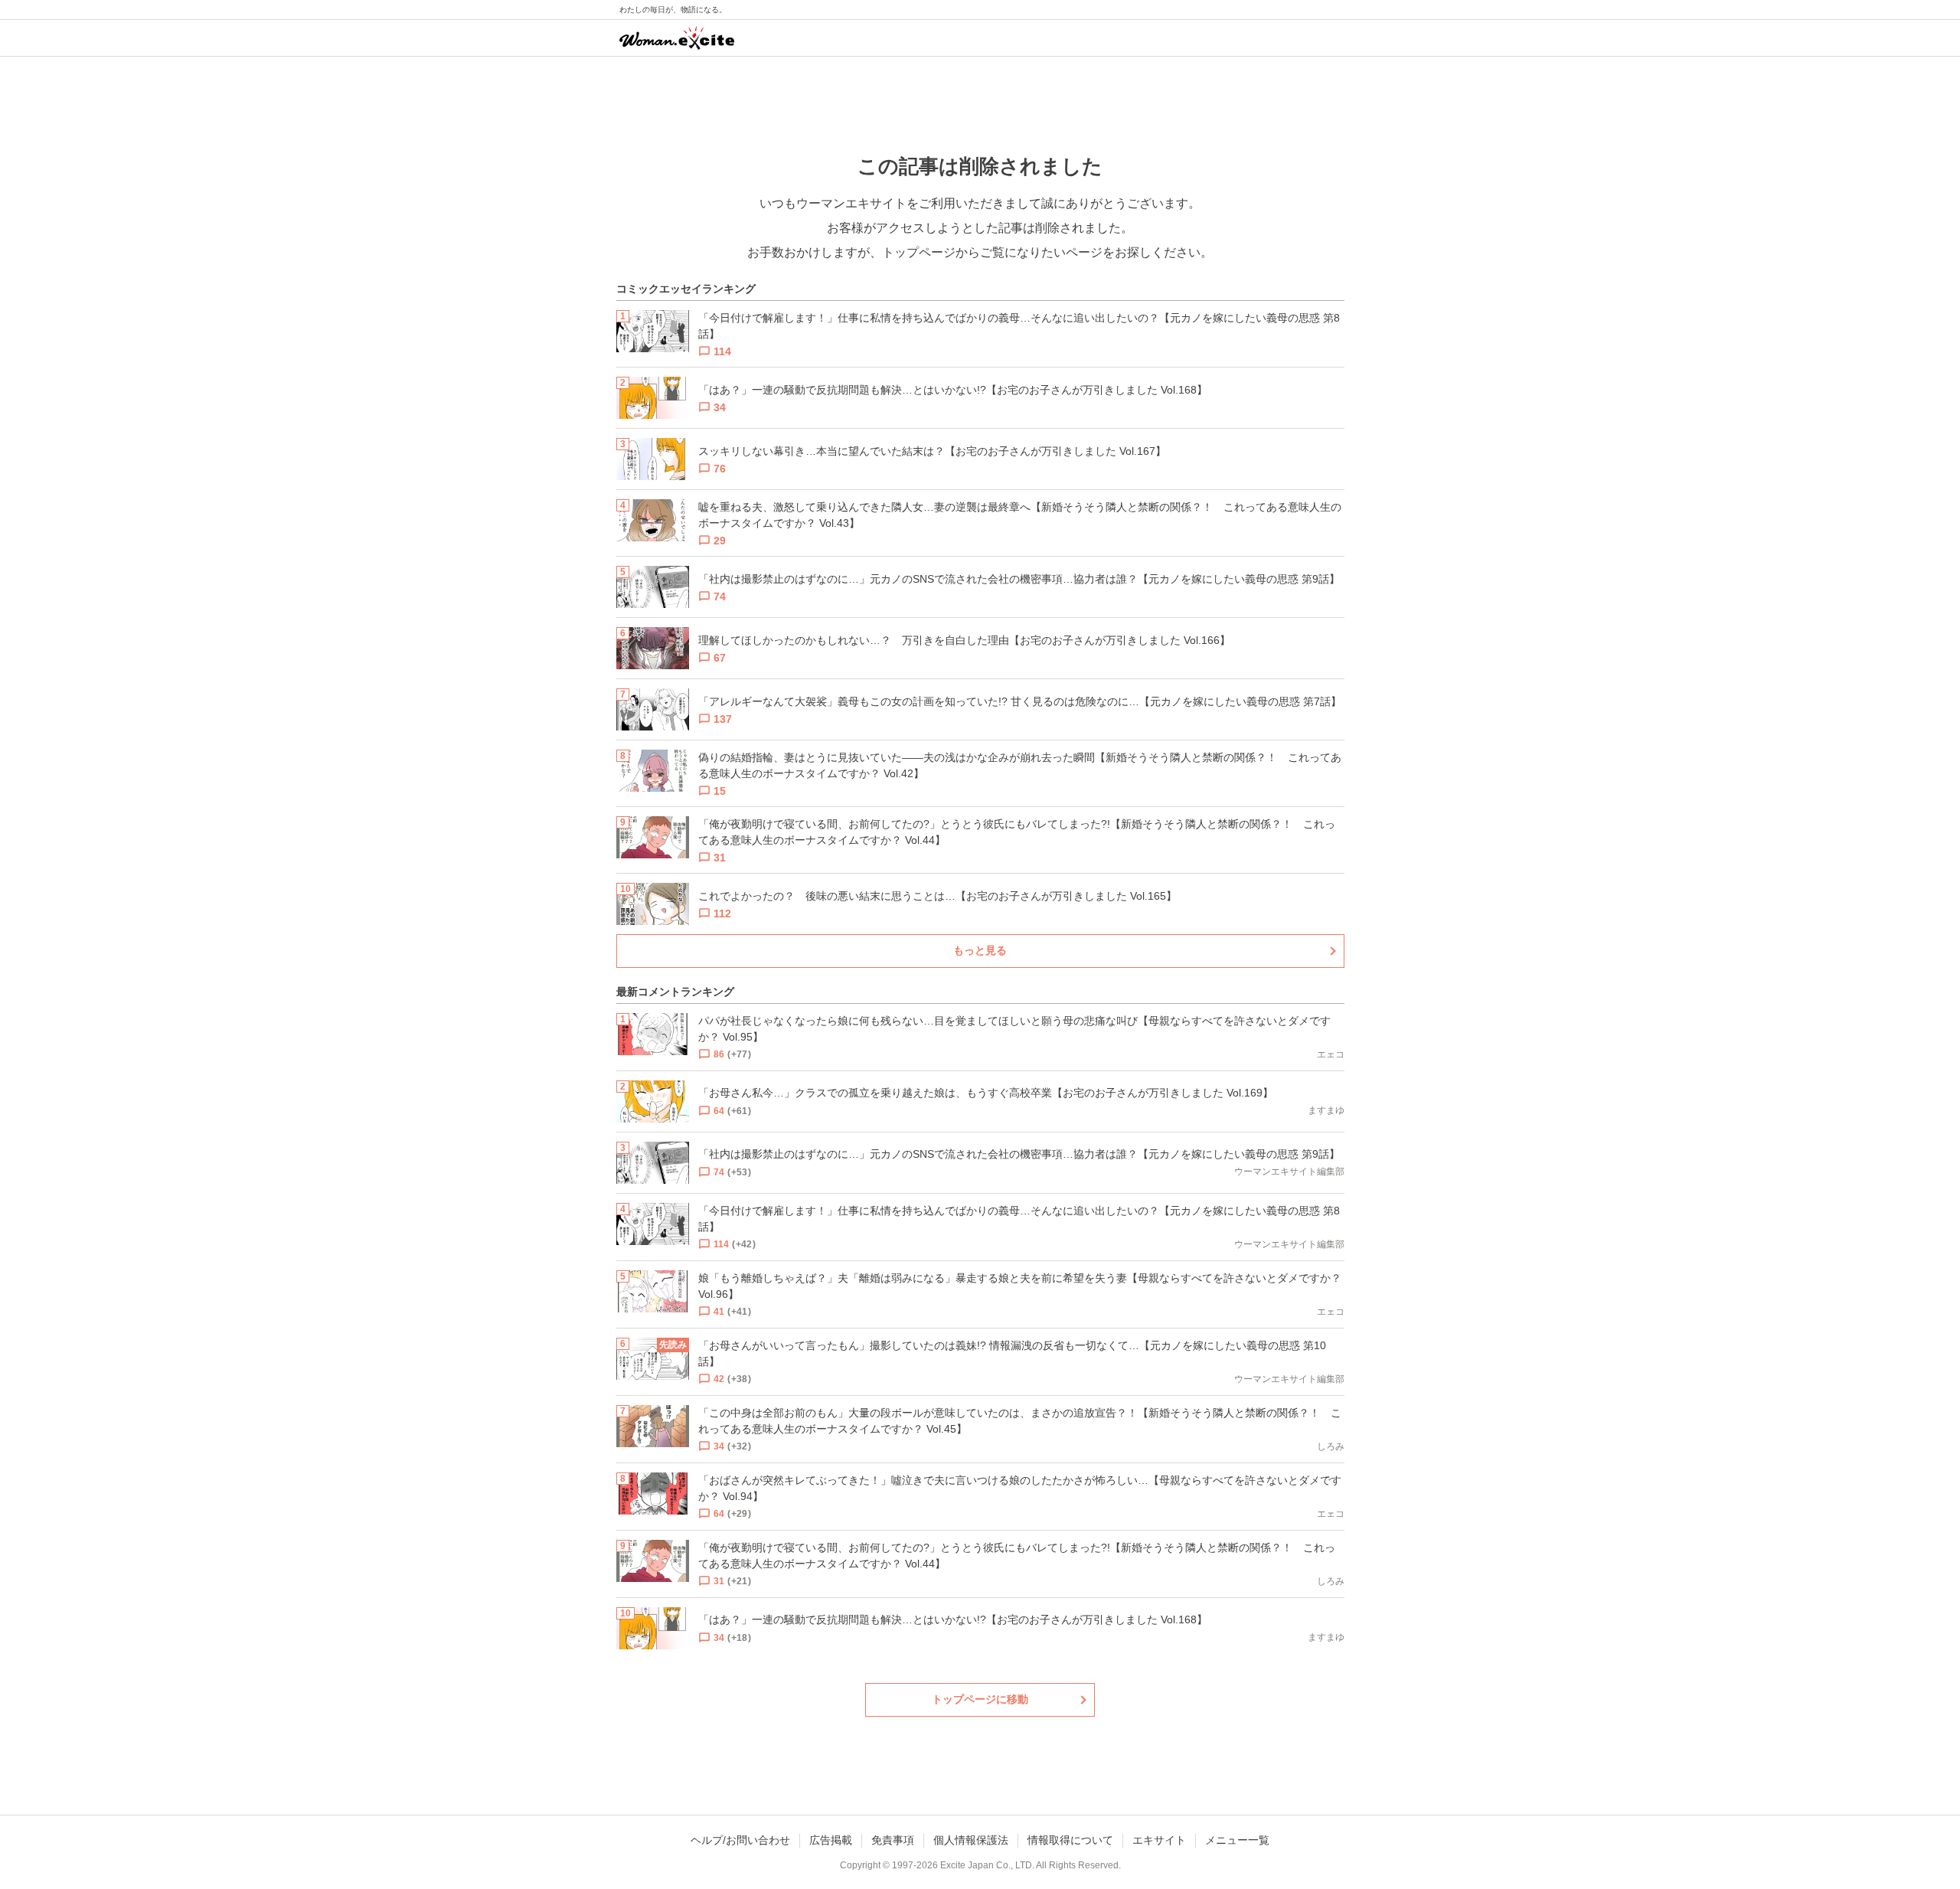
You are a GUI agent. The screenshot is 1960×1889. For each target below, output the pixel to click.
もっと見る (980, 950)
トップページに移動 (980, 1699)
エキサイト (1159, 1840)
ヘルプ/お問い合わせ (740, 1840)
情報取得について (1070, 1840)
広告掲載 (831, 1840)
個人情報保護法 (971, 1840)
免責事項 (893, 1840)
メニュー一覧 (1237, 1840)
